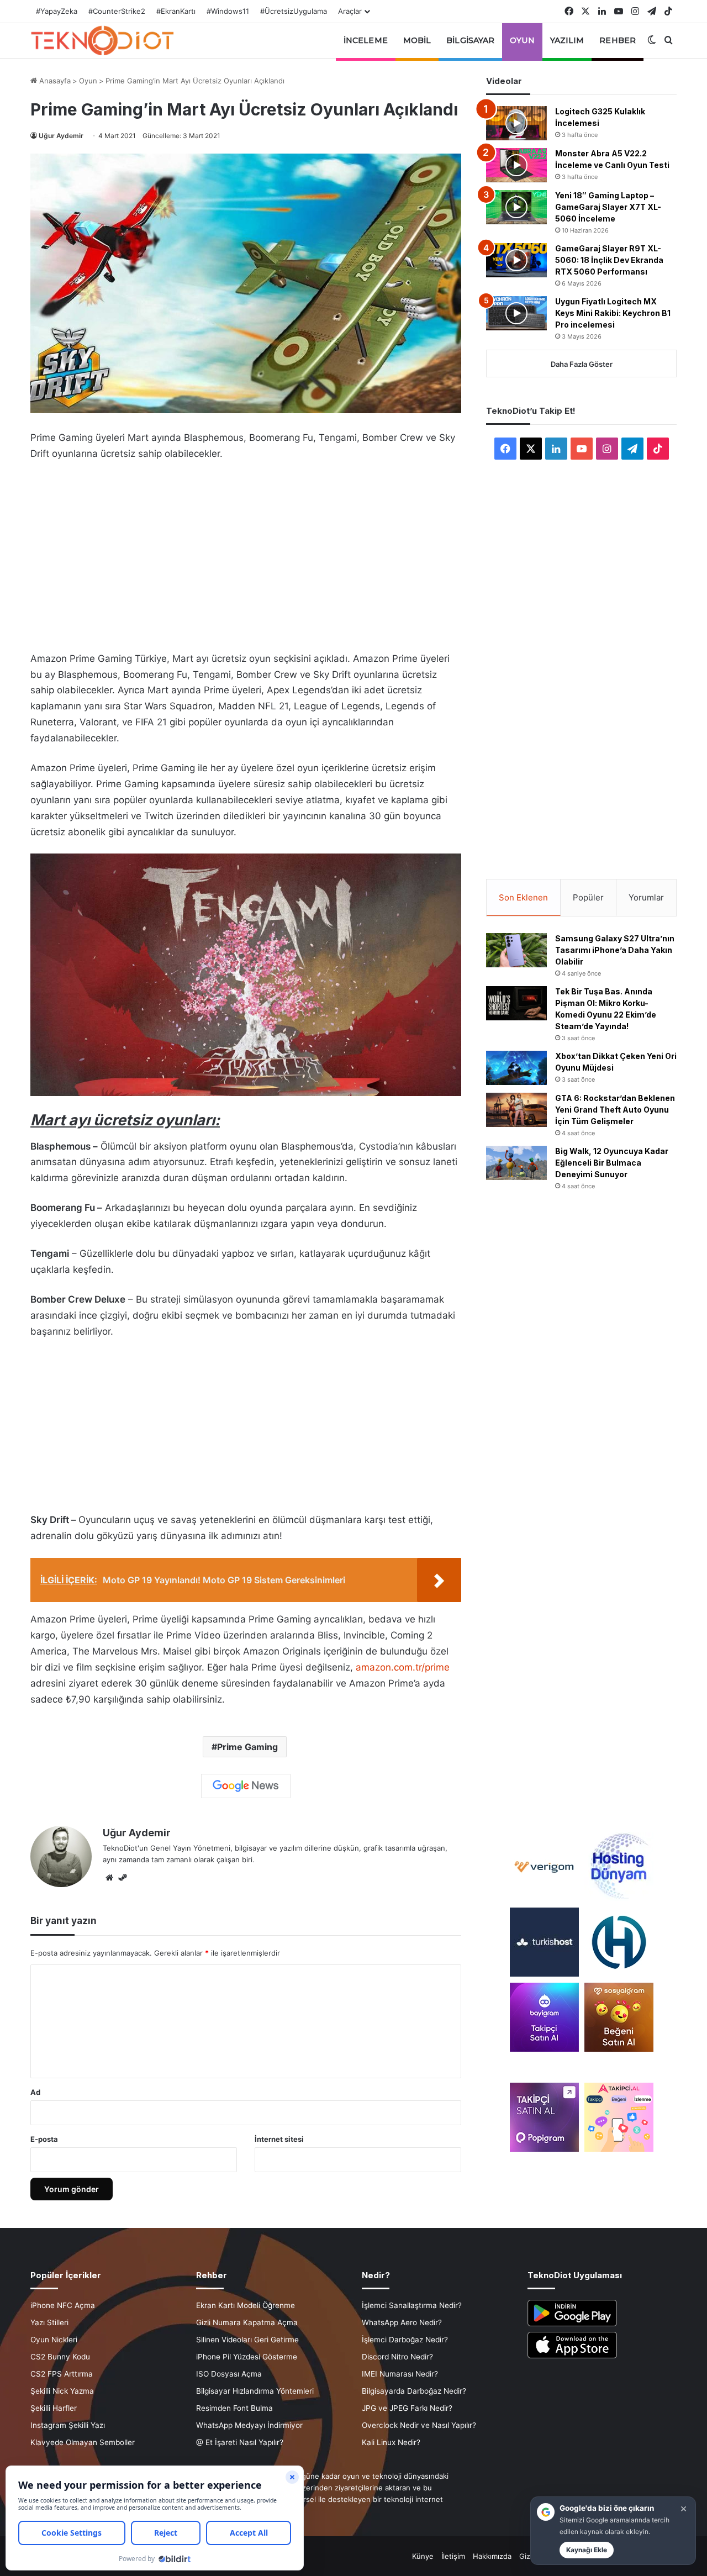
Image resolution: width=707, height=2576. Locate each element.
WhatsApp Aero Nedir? (402, 2322)
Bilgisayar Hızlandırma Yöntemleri (255, 2391)
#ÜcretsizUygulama (294, 11)
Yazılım (567, 40)
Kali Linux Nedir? (391, 2442)
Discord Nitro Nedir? (397, 2357)
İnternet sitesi (279, 2139)
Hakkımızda (492, 2556)
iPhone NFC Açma (63, 2305)
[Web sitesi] (109, 1878)
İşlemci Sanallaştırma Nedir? (412, 2305)
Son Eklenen (523, 897)
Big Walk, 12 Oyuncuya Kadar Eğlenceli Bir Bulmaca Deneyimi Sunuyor (612, 1163)
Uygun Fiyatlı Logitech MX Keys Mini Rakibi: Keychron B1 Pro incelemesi (613, 313)
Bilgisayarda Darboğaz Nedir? (414, 2391)
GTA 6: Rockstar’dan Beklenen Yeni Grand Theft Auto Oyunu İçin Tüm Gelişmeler (615, 1110)
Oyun (522, 40)
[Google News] (246, 1786)
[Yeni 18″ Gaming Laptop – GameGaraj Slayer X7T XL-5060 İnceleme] (516, 207)
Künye (423, 2556)
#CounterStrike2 (117, 11)
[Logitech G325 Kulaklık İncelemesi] (516, 123)
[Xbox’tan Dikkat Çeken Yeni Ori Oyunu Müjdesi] (516, 1068)
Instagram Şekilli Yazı (68, 2425)
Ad (35, 2092)
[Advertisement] (246, 553)
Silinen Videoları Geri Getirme (247, 2340)
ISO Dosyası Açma (229, 2374)
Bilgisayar (470, 40)
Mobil (417, 40)
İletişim (453, 2556)
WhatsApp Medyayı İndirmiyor (249, 2425)
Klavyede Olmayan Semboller (83, 2442)
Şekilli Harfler (54, 2408)
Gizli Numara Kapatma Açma (247, 2322)
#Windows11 (228, 11)
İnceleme (366, 40)
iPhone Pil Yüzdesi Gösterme (247, 2357)
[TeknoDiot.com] (102, 40)
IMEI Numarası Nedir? (400, 2374)
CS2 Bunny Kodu (60, 2357)
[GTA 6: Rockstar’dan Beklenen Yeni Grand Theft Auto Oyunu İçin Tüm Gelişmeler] (516, 1110)
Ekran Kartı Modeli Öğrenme (246, 2305)
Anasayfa (54, 81)
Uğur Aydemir (61, 136)
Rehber (618, 40)
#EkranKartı (176, 11)
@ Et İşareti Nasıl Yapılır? (240, 2442)
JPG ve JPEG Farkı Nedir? (407, 2408)
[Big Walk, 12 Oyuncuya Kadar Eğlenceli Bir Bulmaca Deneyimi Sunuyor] (516, 1163)
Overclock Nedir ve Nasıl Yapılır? (419, 2425)
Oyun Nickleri (54, 2340)
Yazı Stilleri (49, 2322)
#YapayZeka (57, 11)
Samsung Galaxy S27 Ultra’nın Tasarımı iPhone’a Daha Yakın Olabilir (615, 950)
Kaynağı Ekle (587, 2550)
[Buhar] (123, 1878)
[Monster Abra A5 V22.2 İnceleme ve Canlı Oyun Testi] (516, 165)
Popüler (588, 897)
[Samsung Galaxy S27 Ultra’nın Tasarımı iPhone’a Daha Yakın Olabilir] (516, 950)
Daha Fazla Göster (582, 364)
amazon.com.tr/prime (403, 1667)
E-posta (44, 2139)
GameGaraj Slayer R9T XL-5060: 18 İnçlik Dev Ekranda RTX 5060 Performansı (609, 260)
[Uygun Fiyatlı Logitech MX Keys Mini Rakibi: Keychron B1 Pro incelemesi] (516, 313)
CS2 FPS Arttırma (62, 2374)
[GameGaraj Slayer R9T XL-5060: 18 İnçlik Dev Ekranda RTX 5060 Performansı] (516, 260)
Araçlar (350, 11)
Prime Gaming (247, 1747)
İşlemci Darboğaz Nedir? (405, 2340)
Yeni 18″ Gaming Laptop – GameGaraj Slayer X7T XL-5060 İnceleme (608, 207)
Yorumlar (646, 897)
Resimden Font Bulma (234, 2408)
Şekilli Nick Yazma (62, 2391)
